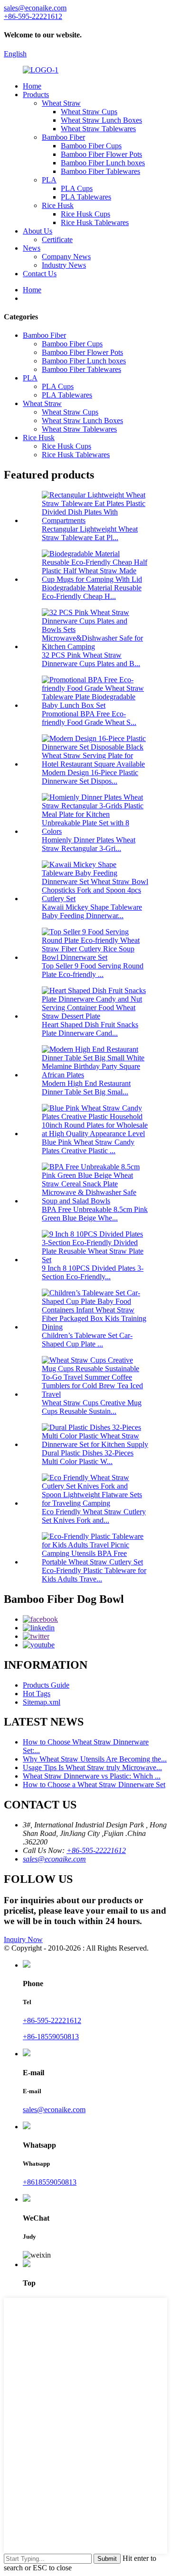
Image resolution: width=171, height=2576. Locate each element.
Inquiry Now (23, 1939)
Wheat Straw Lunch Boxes (101, 120)
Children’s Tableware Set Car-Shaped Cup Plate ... (87, 1340)
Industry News (64, 265)
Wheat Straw (61, 103)
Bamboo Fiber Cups (91, 146)
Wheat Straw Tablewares (98, 129)
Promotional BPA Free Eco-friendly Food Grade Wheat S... (89, 718)
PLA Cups (77, 188)
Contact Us (40, 274)
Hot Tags (37, 1694)
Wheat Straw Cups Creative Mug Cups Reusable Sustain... (92, 1407)
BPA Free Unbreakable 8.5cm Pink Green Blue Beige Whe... (95, 1214)
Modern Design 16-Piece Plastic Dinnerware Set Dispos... (90, 777)
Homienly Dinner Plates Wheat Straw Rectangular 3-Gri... (89, 844)
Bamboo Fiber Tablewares (100, 171)
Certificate (57, 240)
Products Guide (46, 1685)
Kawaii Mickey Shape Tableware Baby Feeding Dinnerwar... (92, 911)
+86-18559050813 (51, 2037)
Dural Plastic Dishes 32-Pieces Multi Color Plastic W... (88, 1457)
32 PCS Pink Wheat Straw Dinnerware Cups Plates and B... (91, 659)
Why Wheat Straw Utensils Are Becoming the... (95, 1759)
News (32, 248)
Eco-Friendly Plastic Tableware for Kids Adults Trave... (94, 1575)
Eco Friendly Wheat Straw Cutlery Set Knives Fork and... (94, 1516)
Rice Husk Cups (85, 214)
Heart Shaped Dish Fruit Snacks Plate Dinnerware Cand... (90, 1029)
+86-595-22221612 (96, 1850)
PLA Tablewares (86, 197)
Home (32, 86)
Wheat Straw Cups (89, 112)
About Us (38, 231)
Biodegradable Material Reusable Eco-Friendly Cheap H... (92, 592)
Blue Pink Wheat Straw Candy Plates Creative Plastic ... (88, 1146)
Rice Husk (58, 205)
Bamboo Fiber (63, 137)
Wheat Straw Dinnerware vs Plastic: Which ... (92, 1776)
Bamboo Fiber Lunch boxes (103, 163)
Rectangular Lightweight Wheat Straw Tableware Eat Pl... (90, 533)
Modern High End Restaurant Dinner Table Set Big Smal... (86, 1088)
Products (36, 95)
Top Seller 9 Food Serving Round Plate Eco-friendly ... (93, 970)
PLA (49, 180)
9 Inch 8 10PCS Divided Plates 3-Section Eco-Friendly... (93, 1272)
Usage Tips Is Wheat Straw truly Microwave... (92, 1767)
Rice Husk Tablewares (95, 222)
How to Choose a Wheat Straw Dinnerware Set (94, 1785)
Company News (66, 257)
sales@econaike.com (54, 1859)
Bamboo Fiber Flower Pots (101, 154)
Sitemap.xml (42, 1702)
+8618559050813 (50, 2182)
